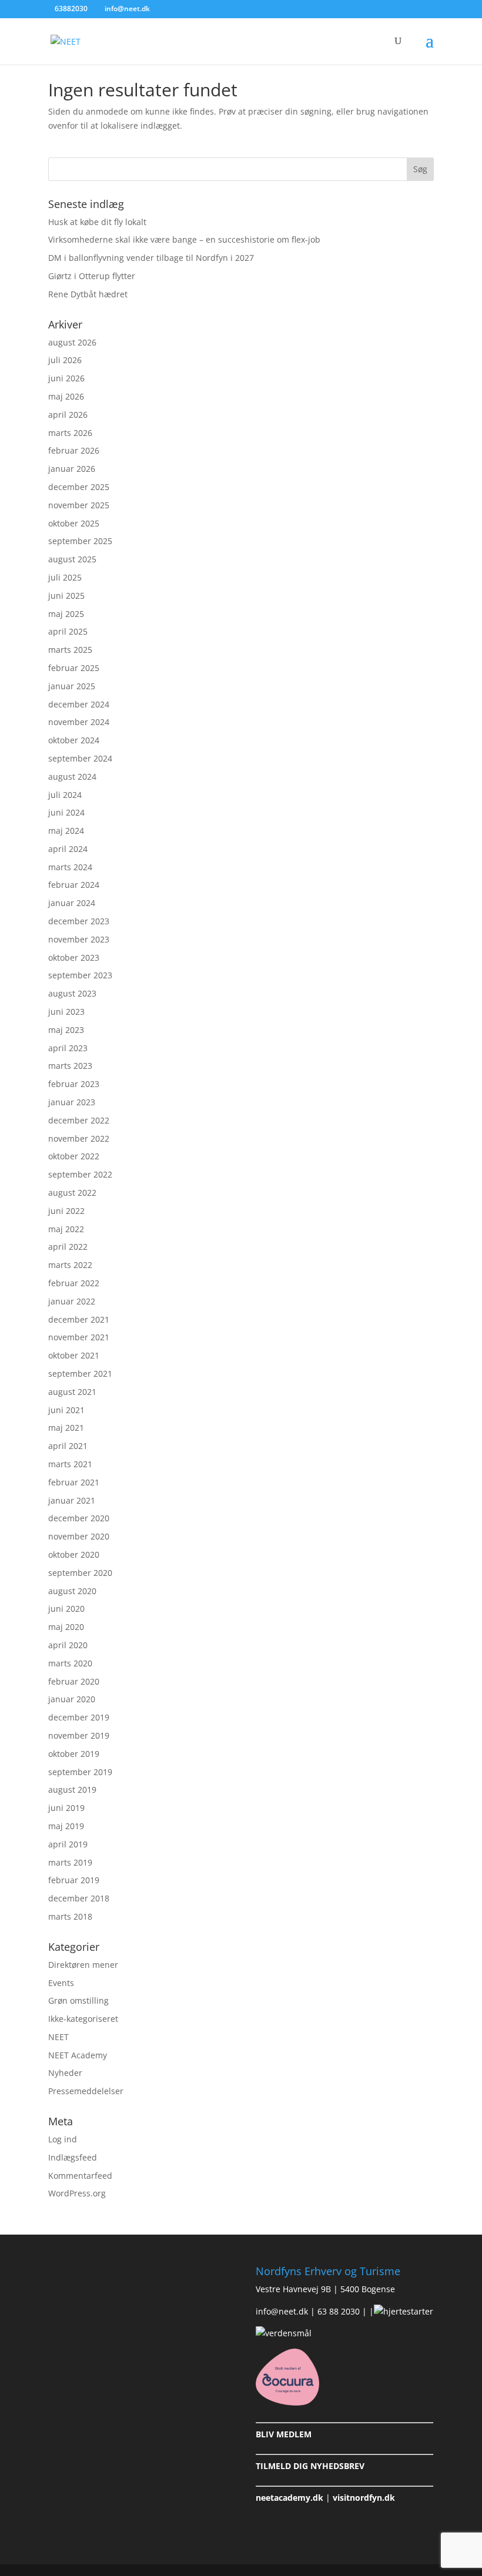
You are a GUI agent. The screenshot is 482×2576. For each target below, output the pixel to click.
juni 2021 (66, 1410)
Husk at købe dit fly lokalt (97, 222)
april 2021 (68, 1446)
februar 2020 (74, 1681)
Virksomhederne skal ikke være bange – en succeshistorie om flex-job (184, 239)
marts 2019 (70, 1862)
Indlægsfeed (73, 2157)
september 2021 (80, 1373)
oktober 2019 (74, 1754)
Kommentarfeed (80, 2176)
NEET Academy (78, 2055)
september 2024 (80, 758)
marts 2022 (70, 1265)
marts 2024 (70, 867)
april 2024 (68, 849)
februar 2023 (74, 1084)
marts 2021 (70, 1464)
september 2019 (80, 1772)
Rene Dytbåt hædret (88, 294)
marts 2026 (70, 433)
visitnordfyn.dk (364, 2498)
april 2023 (68, 1048)
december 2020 (79, 1518)
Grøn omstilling (78, 2000)
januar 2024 (72, 903)
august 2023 (72, 993)
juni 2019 (66, 1808)
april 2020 (68, 1645)
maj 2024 (66, 831)
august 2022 (72, 1193)
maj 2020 (66, 1627)
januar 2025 (72, 686)
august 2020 (72, 1591)
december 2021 (79, 1319)
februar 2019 (74, 1880)
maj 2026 (66, 396)
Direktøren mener (83, 1965)
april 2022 (68, 1247)
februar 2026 (74, 450)
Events (61, 1983)
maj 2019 (66, 1826)
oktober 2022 (74, 1156)
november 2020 (79, 1536)
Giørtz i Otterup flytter (92, 276)
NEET (58, 2037)
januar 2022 (72, 1301)
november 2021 (79, 1337)
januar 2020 (72, 1699)
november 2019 (79, 1735)
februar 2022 (74, 1283)
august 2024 (72, 777)
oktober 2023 (74, 957)
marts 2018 (70, 1916)
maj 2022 (66, 1229)
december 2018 (79, 1898)
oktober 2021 (74, 1355)
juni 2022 (66, 1211)
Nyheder (65, 2073)
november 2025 (79, 505)
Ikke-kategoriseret (83, 2019)
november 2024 (79, 722)
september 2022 (80, 1174)
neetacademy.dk (289, 2498)
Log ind (63, 2139)
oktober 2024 (74, 740)
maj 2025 (66, 614)
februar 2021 (74, 1482)
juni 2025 (66, 596)
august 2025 (72, 559)
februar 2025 (74, 668)
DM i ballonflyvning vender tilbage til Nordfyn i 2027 (151, 258)
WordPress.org (77, 2193)
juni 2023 (66, 1012)
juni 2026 (66, 378)
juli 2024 (65, 795)
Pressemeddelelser (86, 2091)
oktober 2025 (74, 523)
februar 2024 (74, 885)
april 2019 (68, 1844)
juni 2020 (66, 1609)
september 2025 (80, 541)
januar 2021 (72, 1500)
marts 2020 (70, 1663)
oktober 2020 (74, 1554)
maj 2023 (66, 1030)
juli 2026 (65, 360)
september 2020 (80, 1573)
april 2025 (68, 631)
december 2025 (79, 487)
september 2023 (80, 975)
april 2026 (68, 415)
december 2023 (79, 921)
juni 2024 (66, 812)
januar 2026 (72, 469)
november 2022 (79, 1138)
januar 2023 (72, 1102)
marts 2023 (70, 1066)
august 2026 (72, 342)
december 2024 (79, 704)
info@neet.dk (282, 2311)
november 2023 (79, 939)
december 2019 (79, 1717)
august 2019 (72, 1790)
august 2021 (72, 1392)
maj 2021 (66, 1428)
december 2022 (79, 1120)
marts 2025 (70, 650)
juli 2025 (65, 577)
